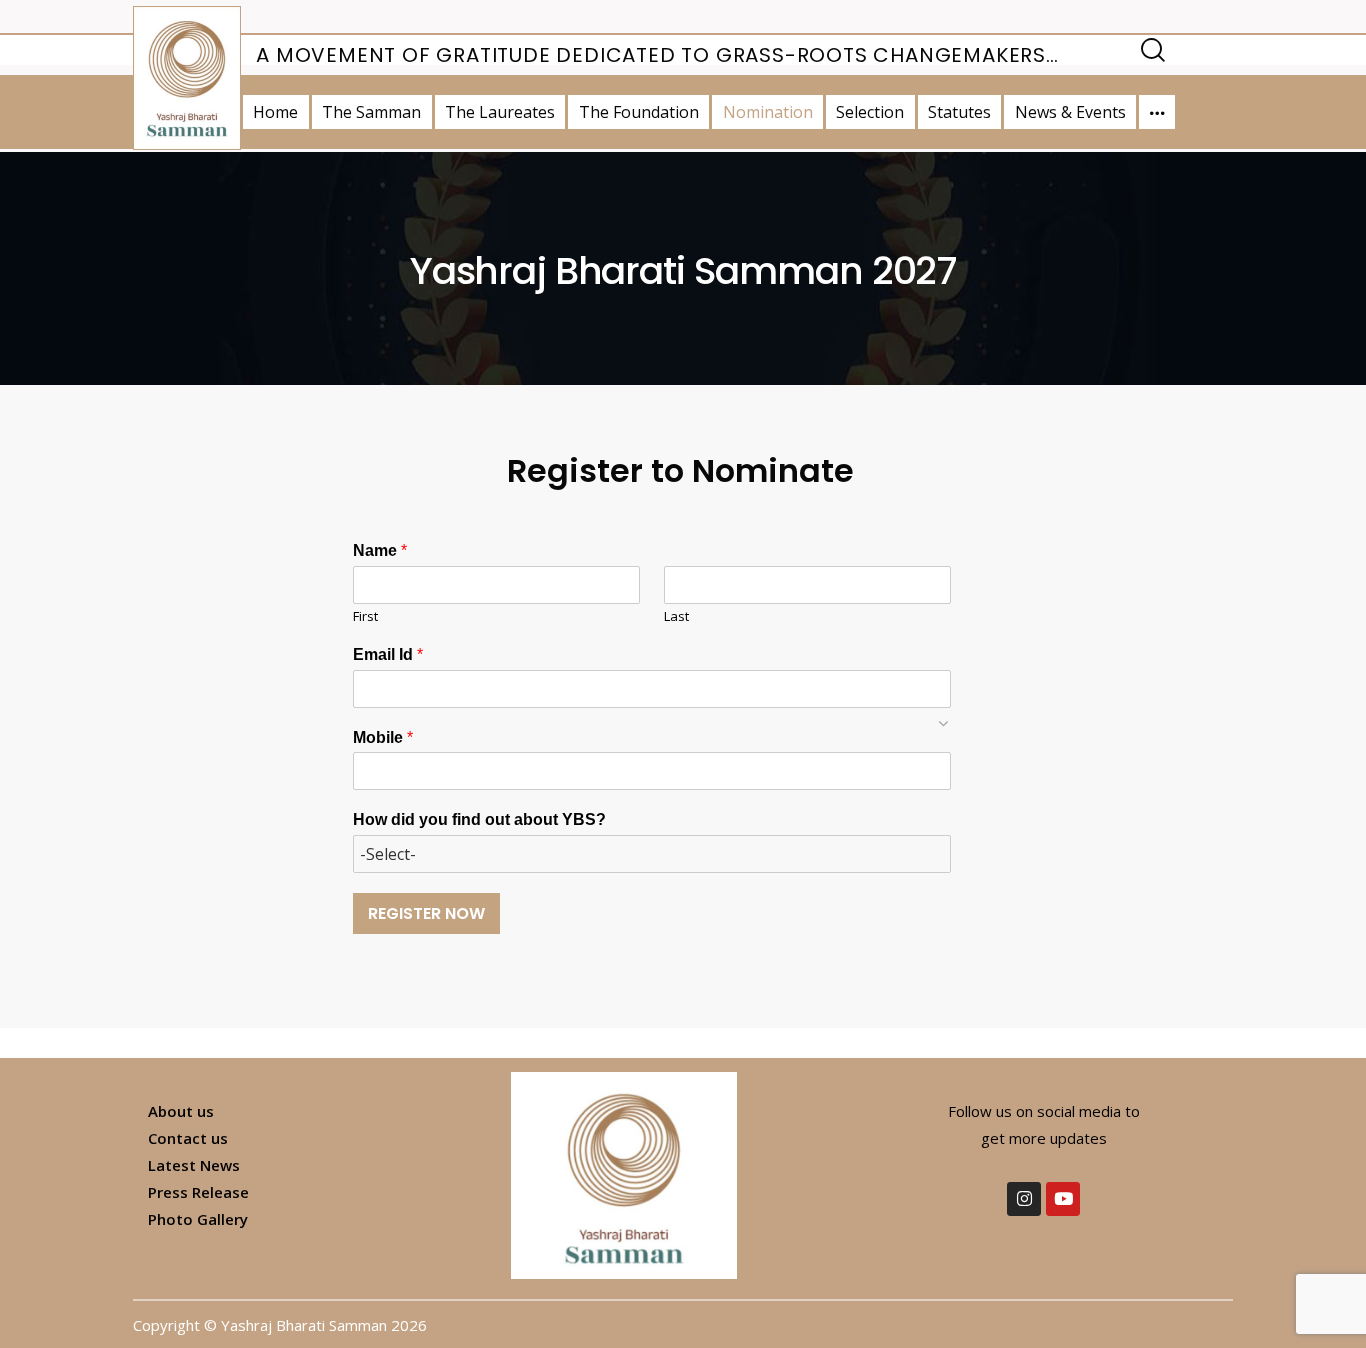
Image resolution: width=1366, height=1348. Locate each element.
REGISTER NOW (426, 913)
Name (380, 550)
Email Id (388, 654)
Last (676, 616)
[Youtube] (1063, 1199)
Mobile (383, 737)
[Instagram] (1024, 1199)
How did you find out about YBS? (479, 819)
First (365, 616)
